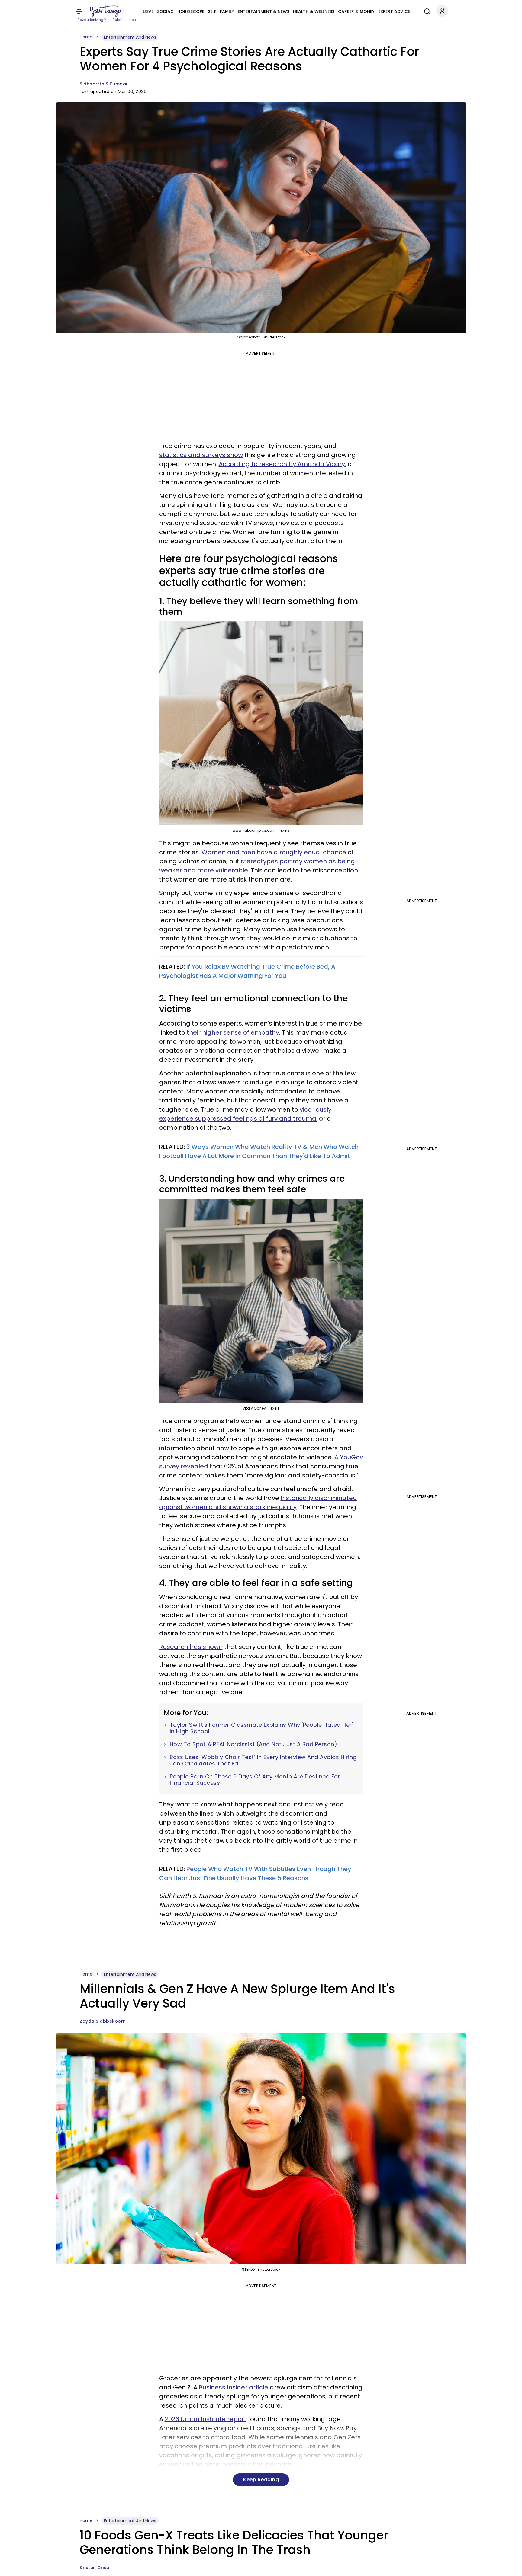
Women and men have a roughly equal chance (274, 852)
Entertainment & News (264, 11)
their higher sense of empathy (233, 1032)
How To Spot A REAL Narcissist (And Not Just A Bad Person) (254, 1744)
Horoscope (191, 11)
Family (227, 11)
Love (148, 11)
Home (86, 37)
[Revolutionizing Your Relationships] (107, 11)
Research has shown (191, 1647)
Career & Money (356, 11)
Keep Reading (261, 2480)
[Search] (426, 11)
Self (212, 11)
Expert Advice (394, 11)
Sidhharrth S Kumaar (104, 84)
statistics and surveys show (201, 455)
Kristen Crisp (95, 2568)
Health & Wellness (314, 11)
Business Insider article (234, 2387)
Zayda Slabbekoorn (103, 2021)
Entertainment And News (130, 37)
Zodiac (165, 11)
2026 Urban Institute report (206, 2419)
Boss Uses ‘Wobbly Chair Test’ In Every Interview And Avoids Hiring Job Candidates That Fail (263, 1760)
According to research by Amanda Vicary (282, 464)
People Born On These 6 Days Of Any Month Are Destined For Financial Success (255, 1780)
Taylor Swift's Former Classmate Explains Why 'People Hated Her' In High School (261, 1728)
